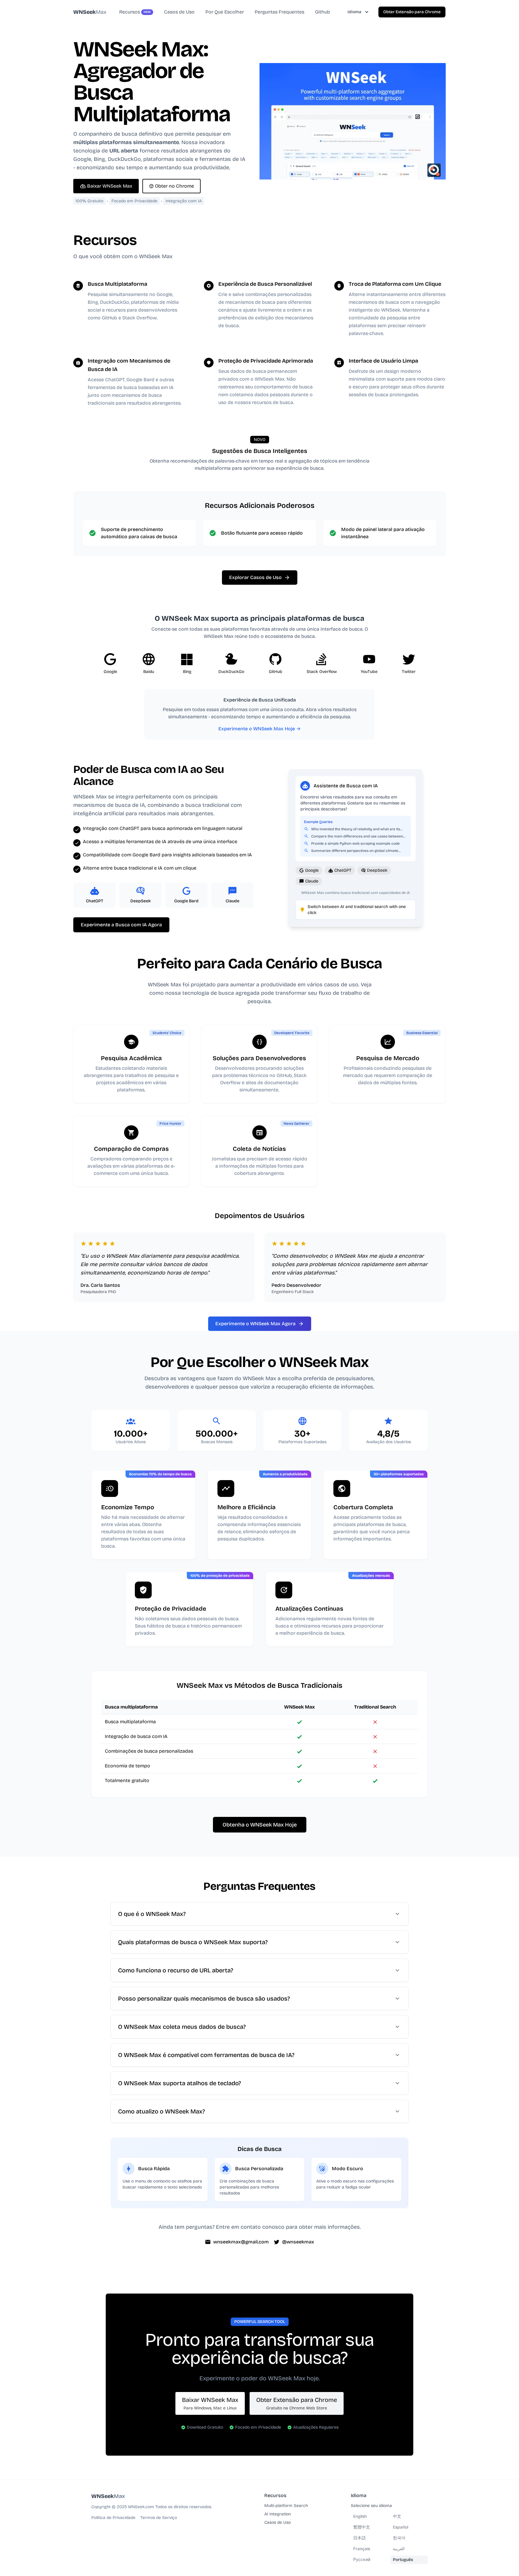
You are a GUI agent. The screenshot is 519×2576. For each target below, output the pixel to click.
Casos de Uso (278, 2522)
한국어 (399, 2538)
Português (403, 2560)
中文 (397, 2516)
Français (362, 2549)
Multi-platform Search (286, 2506)
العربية (399, 2549)
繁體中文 (362, 2527)
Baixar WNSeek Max (110, 186)
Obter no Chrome (175, 186)
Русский (362, 2560)
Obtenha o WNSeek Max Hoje (260, 1825)
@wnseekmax (298, 2242)
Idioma (354, 12)
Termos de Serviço (159, 2518)
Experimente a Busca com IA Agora (121, 925)
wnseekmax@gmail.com (241, 2242)
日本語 (360, 2538)
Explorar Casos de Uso (255, 577)
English (360, 2516)
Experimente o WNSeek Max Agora (255, 1324)
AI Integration (278, 2514)
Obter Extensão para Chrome (412, 12)
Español (401, 2527)
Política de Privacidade (113, 2518)
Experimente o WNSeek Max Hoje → (259, 729)
